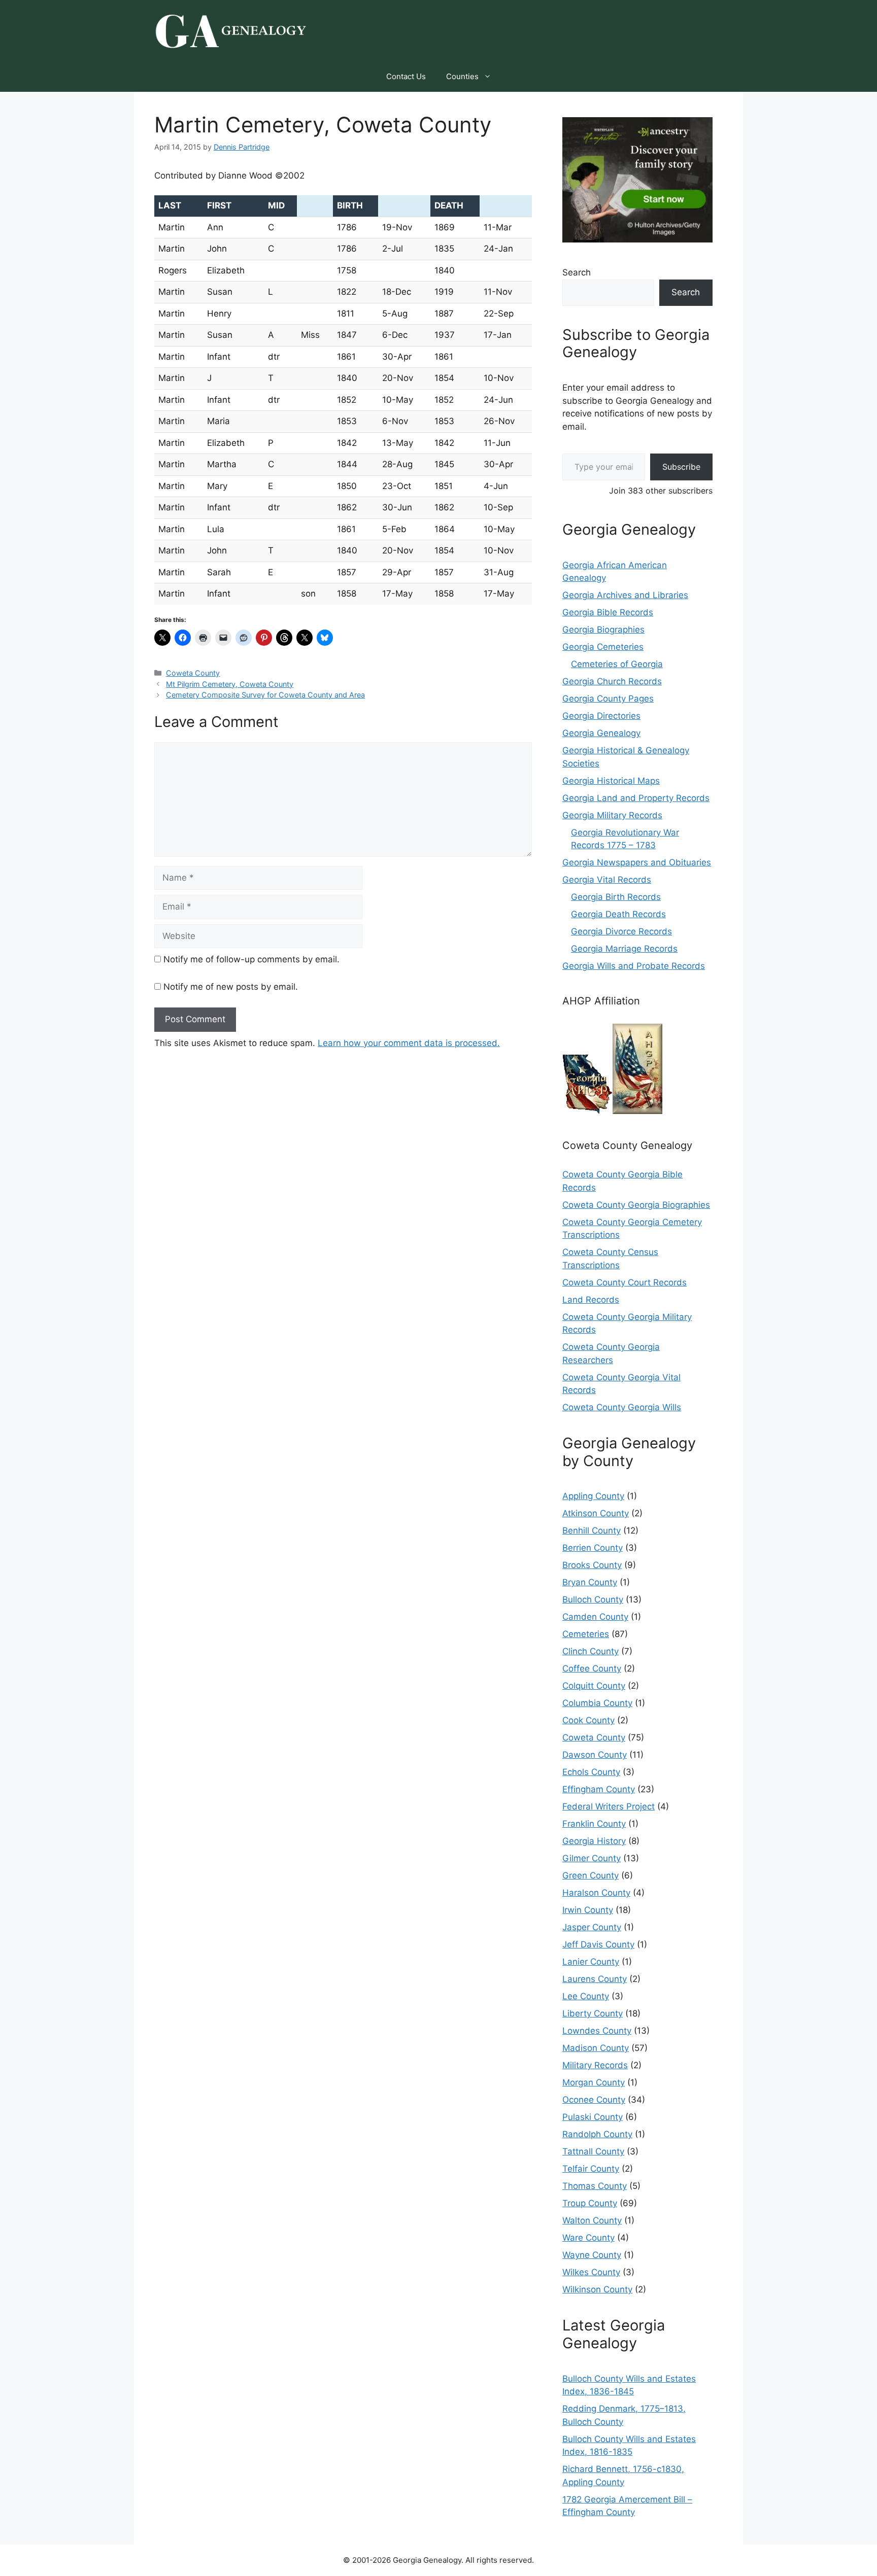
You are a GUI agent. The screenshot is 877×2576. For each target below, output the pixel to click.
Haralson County (596, 1893)
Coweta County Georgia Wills (622, 1407)
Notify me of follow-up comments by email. (251, 959)
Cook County (588, 1720)
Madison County (596, 2048)
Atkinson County (596, 1513)
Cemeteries (586, 1634)
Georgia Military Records (612, 815)
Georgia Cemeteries (603, 647)
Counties (462, 76)
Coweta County (193, 673)
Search (577, 272)
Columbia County (597, 1703)
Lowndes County (597, 2031)
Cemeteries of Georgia (617, 664)
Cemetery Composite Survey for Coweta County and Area (265, 695)
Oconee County (594, 2100)
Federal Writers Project (609, 1806)
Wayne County (592, 2255)
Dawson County (595, 1755)
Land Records (591, 1300)
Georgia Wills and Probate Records (634, 966)
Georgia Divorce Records (621, 931)
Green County (591, 1875)
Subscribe (681, 467)
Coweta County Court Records (625, 1282)
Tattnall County (593, 2151)
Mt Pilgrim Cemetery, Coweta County (230, 684)
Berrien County (593, 1548)
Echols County (591, 1772)
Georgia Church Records (612, 681)
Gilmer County (592, 1858)
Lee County (586, 1996)
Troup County (590, 2203)
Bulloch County (593, 1599)
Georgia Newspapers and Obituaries (637, 862)
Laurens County (595, 1979)
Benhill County (592, 1530)
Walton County (592, 2220)
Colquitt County (594, 1686)
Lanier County (591, 1962)
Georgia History (594, 1841)
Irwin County (588, 1910)
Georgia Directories (601, 716)
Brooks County (592, 1565)
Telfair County (591, 2169)
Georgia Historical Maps (611, 781)
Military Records (595, 2065)
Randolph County (597, 2134)
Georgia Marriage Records (624, 949)
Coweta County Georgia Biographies (636, 1205)
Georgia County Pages (608, 699)
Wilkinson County (597, 2289)
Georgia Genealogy (601, 733)
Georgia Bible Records (608, 612)
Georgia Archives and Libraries (625, 595)
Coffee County (592, 1668)
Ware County (588, 2238)
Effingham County (599, 1789)
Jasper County (592, 1927)
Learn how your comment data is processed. (409, 1043)
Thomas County (595, 2186)
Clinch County (591, 1651)
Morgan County (594, 2082)
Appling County (593, 1496)
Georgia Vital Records (607, 880)
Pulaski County (593, 2117)
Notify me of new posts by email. (231, 987)
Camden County (595, 1617)
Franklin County (594, 1824)
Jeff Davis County (598, 1944)
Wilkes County (591, 2272)
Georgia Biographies (603, 630)
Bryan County (590, 1582)
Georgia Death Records (618, 914)
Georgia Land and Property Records (636, 798)
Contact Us (406, 76)
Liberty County (593, 2013)
